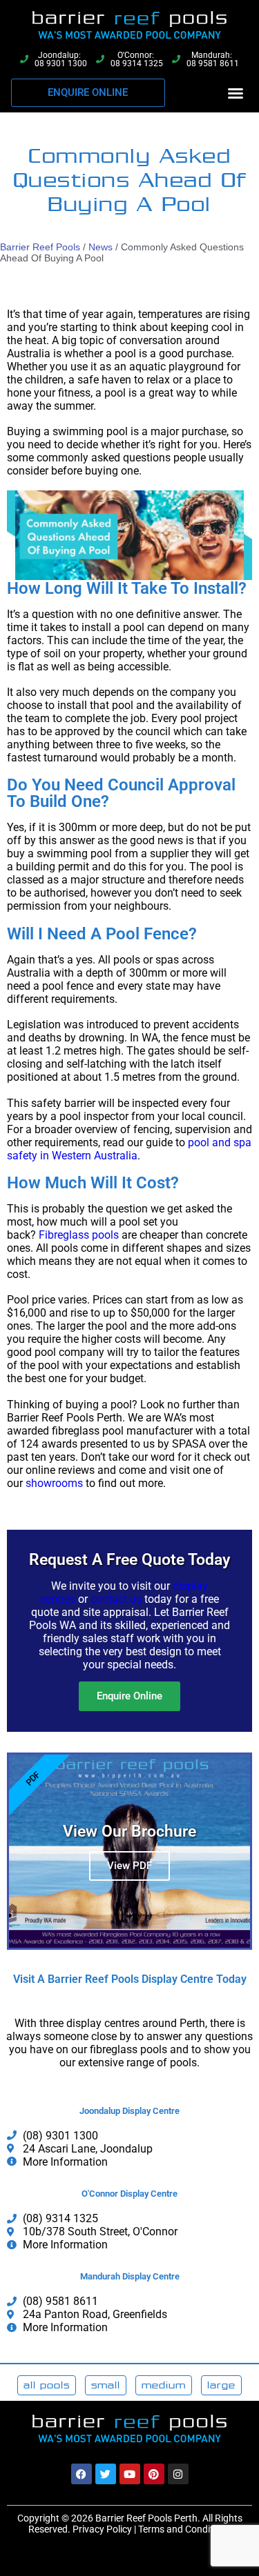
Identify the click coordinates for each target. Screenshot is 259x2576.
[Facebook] (81, 2474)
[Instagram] (178, 2474)
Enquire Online (129, 1696)
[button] (236, 93)
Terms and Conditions (185, 2529)
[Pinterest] (154, 2474)
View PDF (129, 1866)
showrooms (54, 1483)
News (100, 247)
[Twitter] (106, 2474)
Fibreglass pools (79, 1235)
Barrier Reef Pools (40, 247)
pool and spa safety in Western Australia (129, 1149)
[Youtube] (130, 2474)
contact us (116, 1599)
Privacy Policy (102, 2529)
